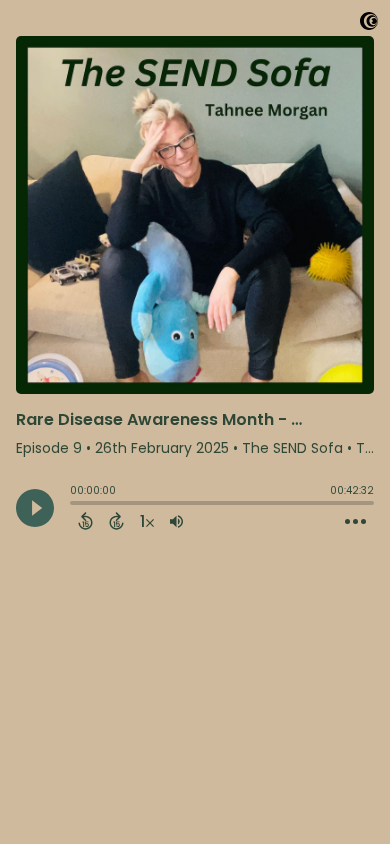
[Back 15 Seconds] (85, 521)
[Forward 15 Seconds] (116, 521)
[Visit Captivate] (369, 24)
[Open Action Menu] (355, 522)
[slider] (75, 505)
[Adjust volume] (176, 521)
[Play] (35, 508)
